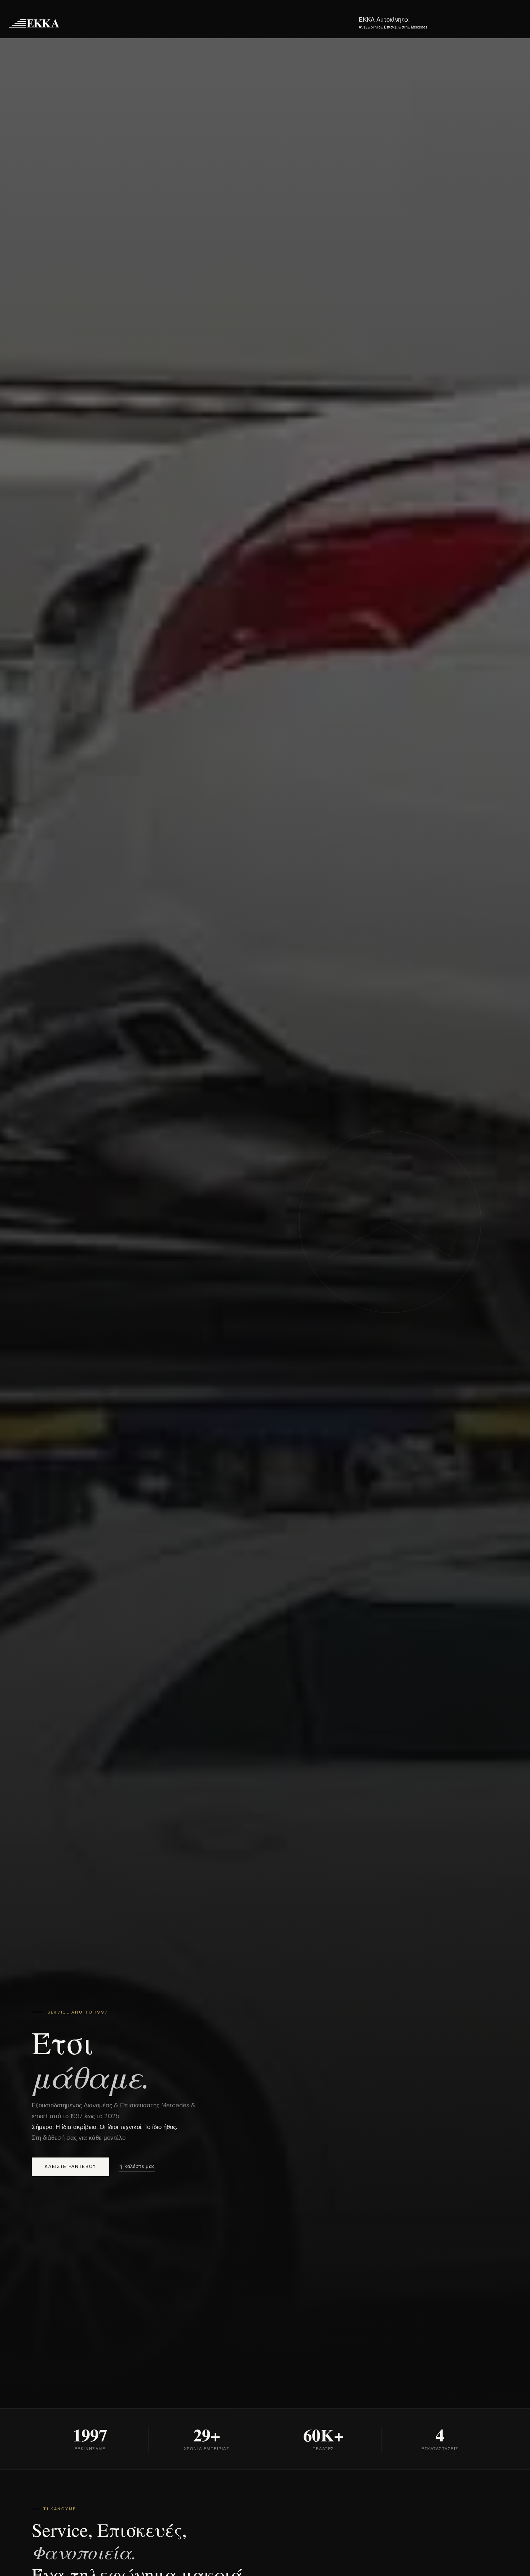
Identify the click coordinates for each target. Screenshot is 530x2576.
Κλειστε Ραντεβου (70, 2167)
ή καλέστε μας (137, 2166)
